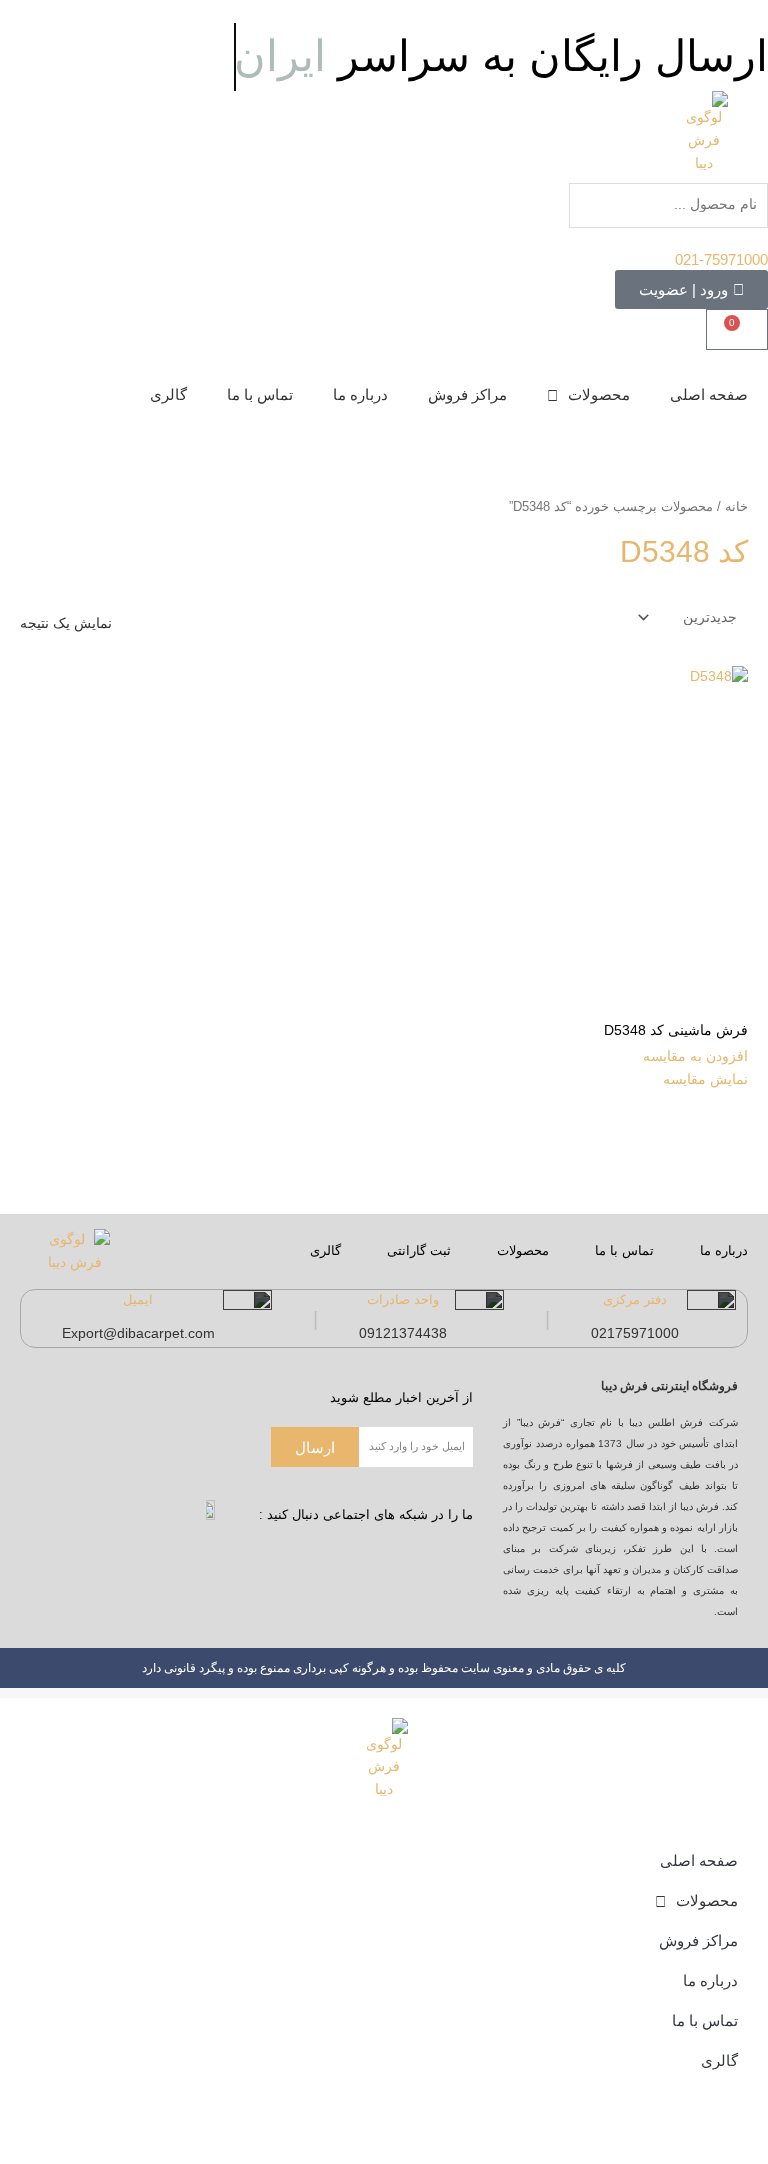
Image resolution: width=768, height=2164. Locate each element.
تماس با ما (260, 394)
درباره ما (360, 394)
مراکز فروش (467, 394)
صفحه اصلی (709, 394)
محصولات (599, 394)
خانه (736, 507)
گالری (168, 394)
